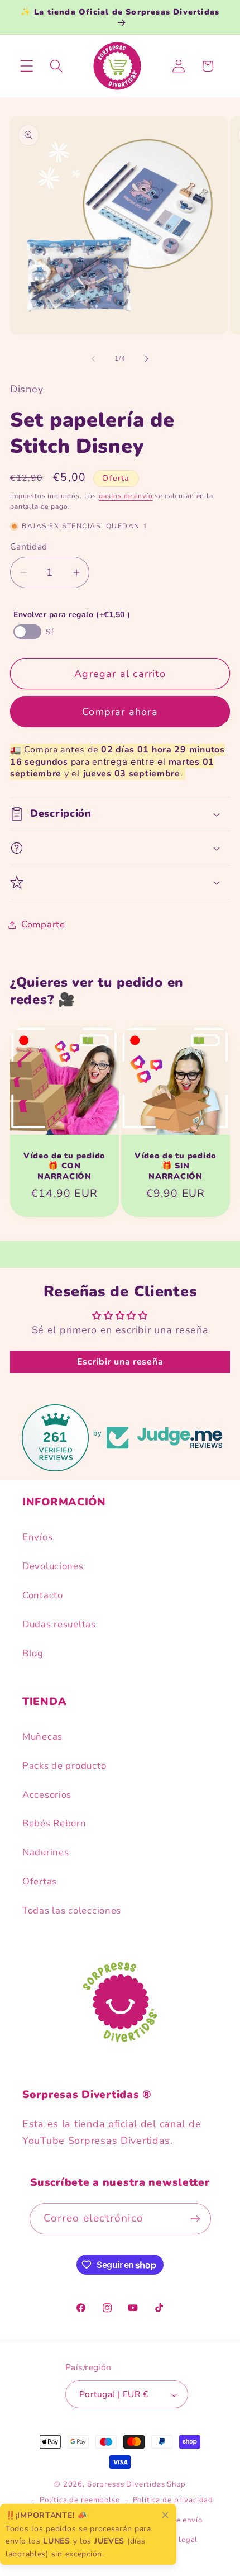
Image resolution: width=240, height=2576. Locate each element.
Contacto (43, 1595)
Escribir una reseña (120, 1362)
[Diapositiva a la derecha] (147, 358)
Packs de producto (64, 1766)
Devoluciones (53, 1566)
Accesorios (47, 1795)
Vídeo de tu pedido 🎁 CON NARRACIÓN (64, 1166)
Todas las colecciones (72, 1910)
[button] (27, 66)
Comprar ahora (120, 712)
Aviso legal (177, 2540)
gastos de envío (126, 496)
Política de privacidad (173, 2500)
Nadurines (45, 1852)
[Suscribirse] (196, 2219)
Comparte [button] (43, 924)
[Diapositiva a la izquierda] (93, 358)
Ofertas (40, 1881)
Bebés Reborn (54, 1823)
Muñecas (42, 1737)
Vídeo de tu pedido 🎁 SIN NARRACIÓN (176, 1166)
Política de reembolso (80, 2500)
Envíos (37, 1537)
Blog (33, 1653)
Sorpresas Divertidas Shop (136, 2484)
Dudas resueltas (59, 1624)
